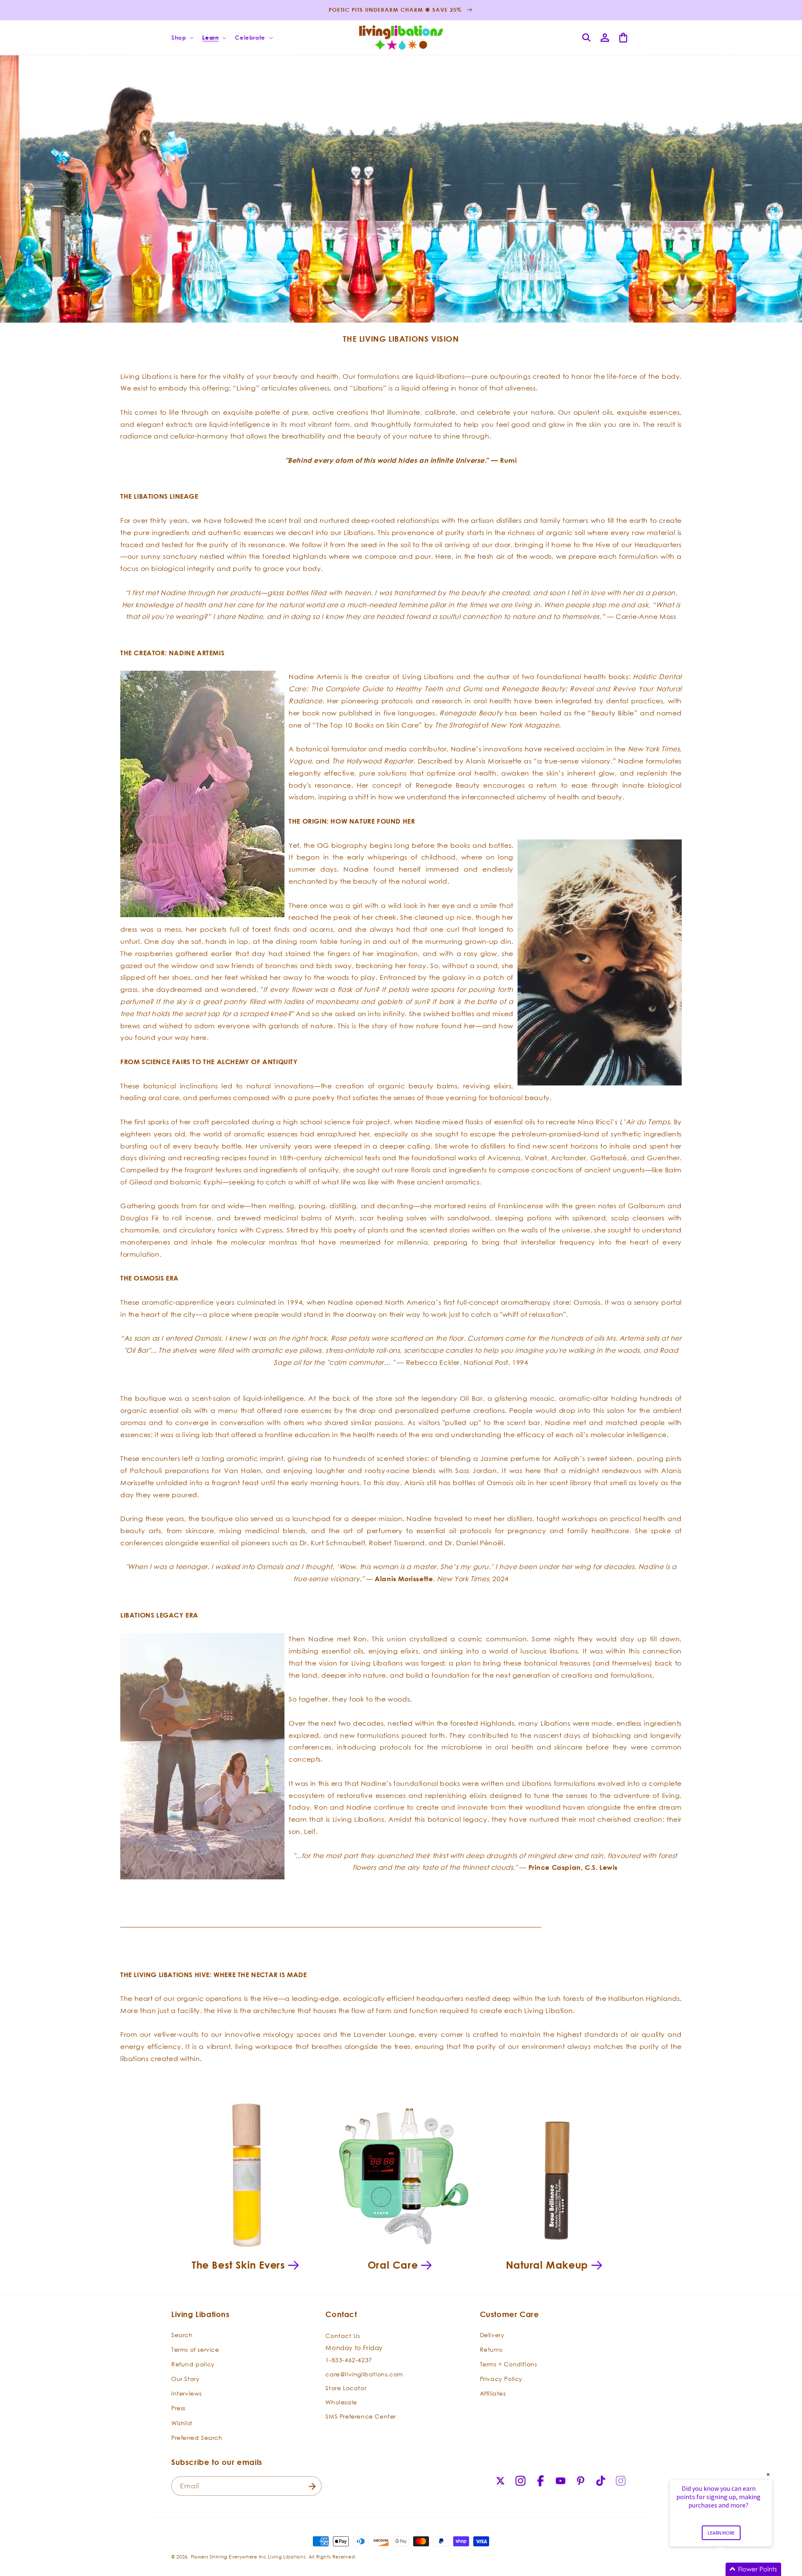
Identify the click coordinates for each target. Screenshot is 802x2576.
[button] (182, 38)
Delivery (492, 2335)
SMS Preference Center (361, 2416)
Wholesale (341, 2402)
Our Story (185, 2379)
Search (182, 2335)
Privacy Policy (501, 2379)
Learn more (721, 2533)
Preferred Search (197, 2438)
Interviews (187, 2393)
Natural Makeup (547, 2265)
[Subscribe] (312, 2486)
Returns (491, 2349)
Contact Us (343, 2336)
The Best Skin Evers (238, 2265)
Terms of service (195, 2349)
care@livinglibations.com (364, 2374)
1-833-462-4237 (349, 2360)
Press (178, 2408)
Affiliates (493, 2393)
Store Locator (346, 2388)
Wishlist (182, 2423)
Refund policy (193, 2364)
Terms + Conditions (509, 2364)
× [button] (768, 2474)
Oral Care (393, 2265)
